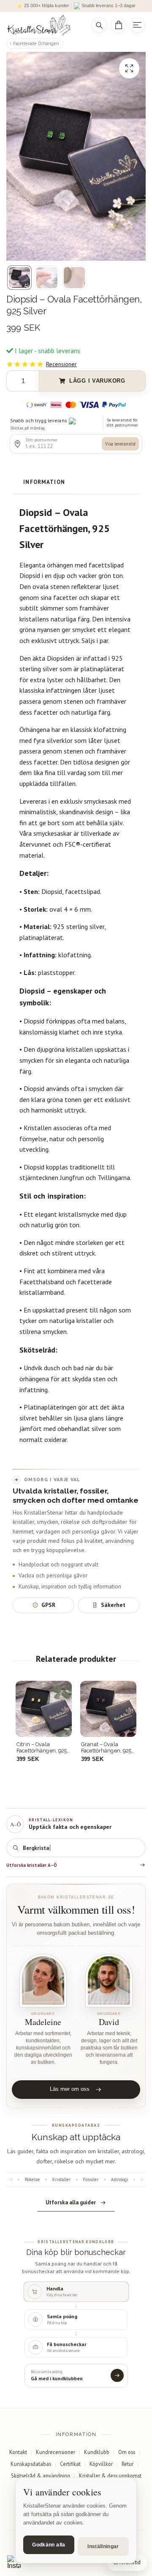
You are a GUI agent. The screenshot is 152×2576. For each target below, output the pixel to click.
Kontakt (18, 2452)
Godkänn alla (49, 2545)
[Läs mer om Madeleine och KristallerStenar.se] (43, 1981)
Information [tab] (44, 482)
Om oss (127, 2452)
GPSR (48, 1605)
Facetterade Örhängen (36, 43)
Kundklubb (97, 2452)
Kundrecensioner (56, 2452)
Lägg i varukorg (97, 381)
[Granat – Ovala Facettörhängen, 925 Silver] (108, 1709)
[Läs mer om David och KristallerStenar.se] (109, 1981)
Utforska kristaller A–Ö (32, 1865)
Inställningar (103, 2546)
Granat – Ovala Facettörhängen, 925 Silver (106, 1748)
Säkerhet (113, 1605)
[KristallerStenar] (43, 25)
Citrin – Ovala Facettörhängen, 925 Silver (42, 1748)
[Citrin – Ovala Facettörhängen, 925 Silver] (44, 1709)
